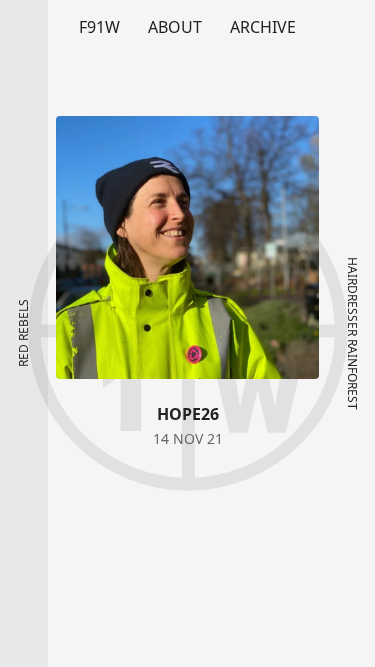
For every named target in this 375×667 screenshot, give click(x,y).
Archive (263, 27)
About (175, 27)
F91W (99, 27)
